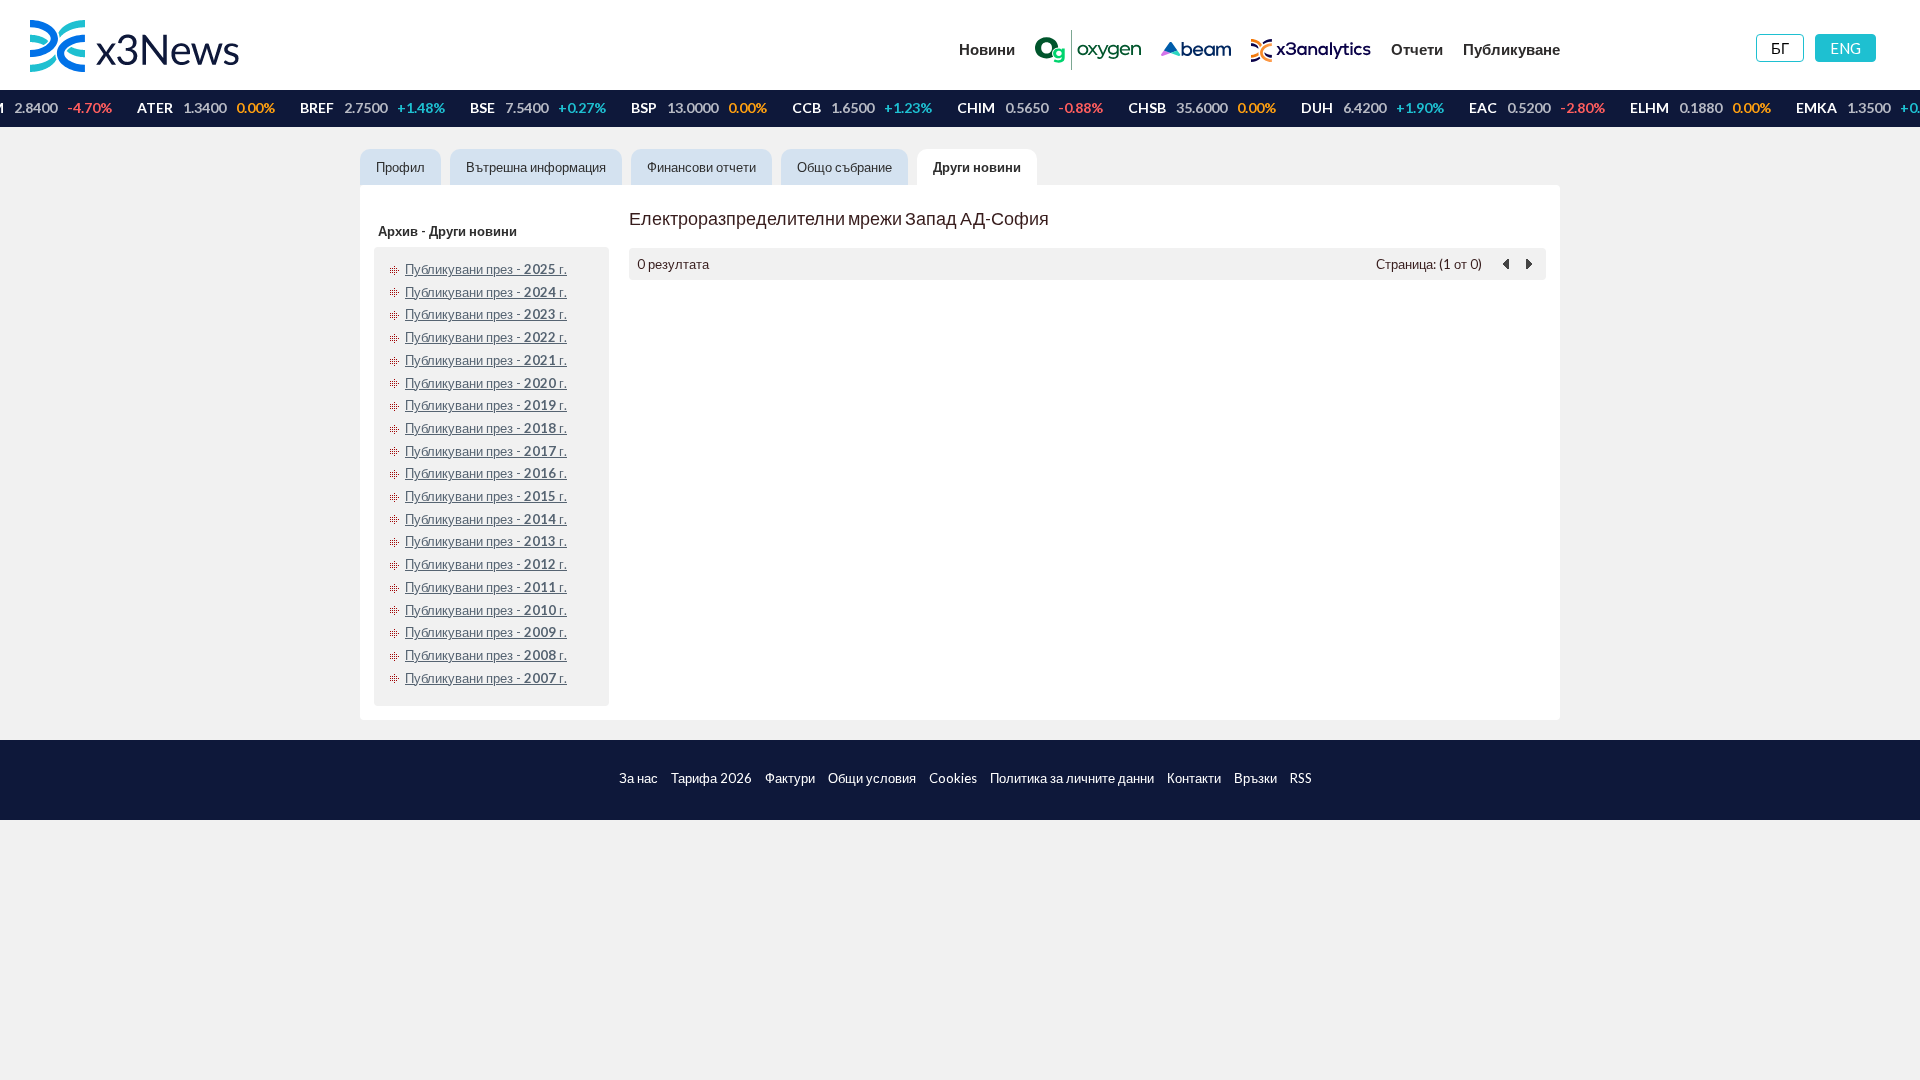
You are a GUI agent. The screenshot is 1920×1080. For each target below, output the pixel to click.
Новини (987, 49)
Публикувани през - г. (486, 269)
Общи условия (872, 778)
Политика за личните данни (1072, 778)
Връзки (1255, 778)
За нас (638, 778)
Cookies (953, 778)
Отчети (1417, 49)
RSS (1301, 778)
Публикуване (1511, 49)
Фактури (790, 778)
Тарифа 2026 (711, 778)
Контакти (1194, 778)
